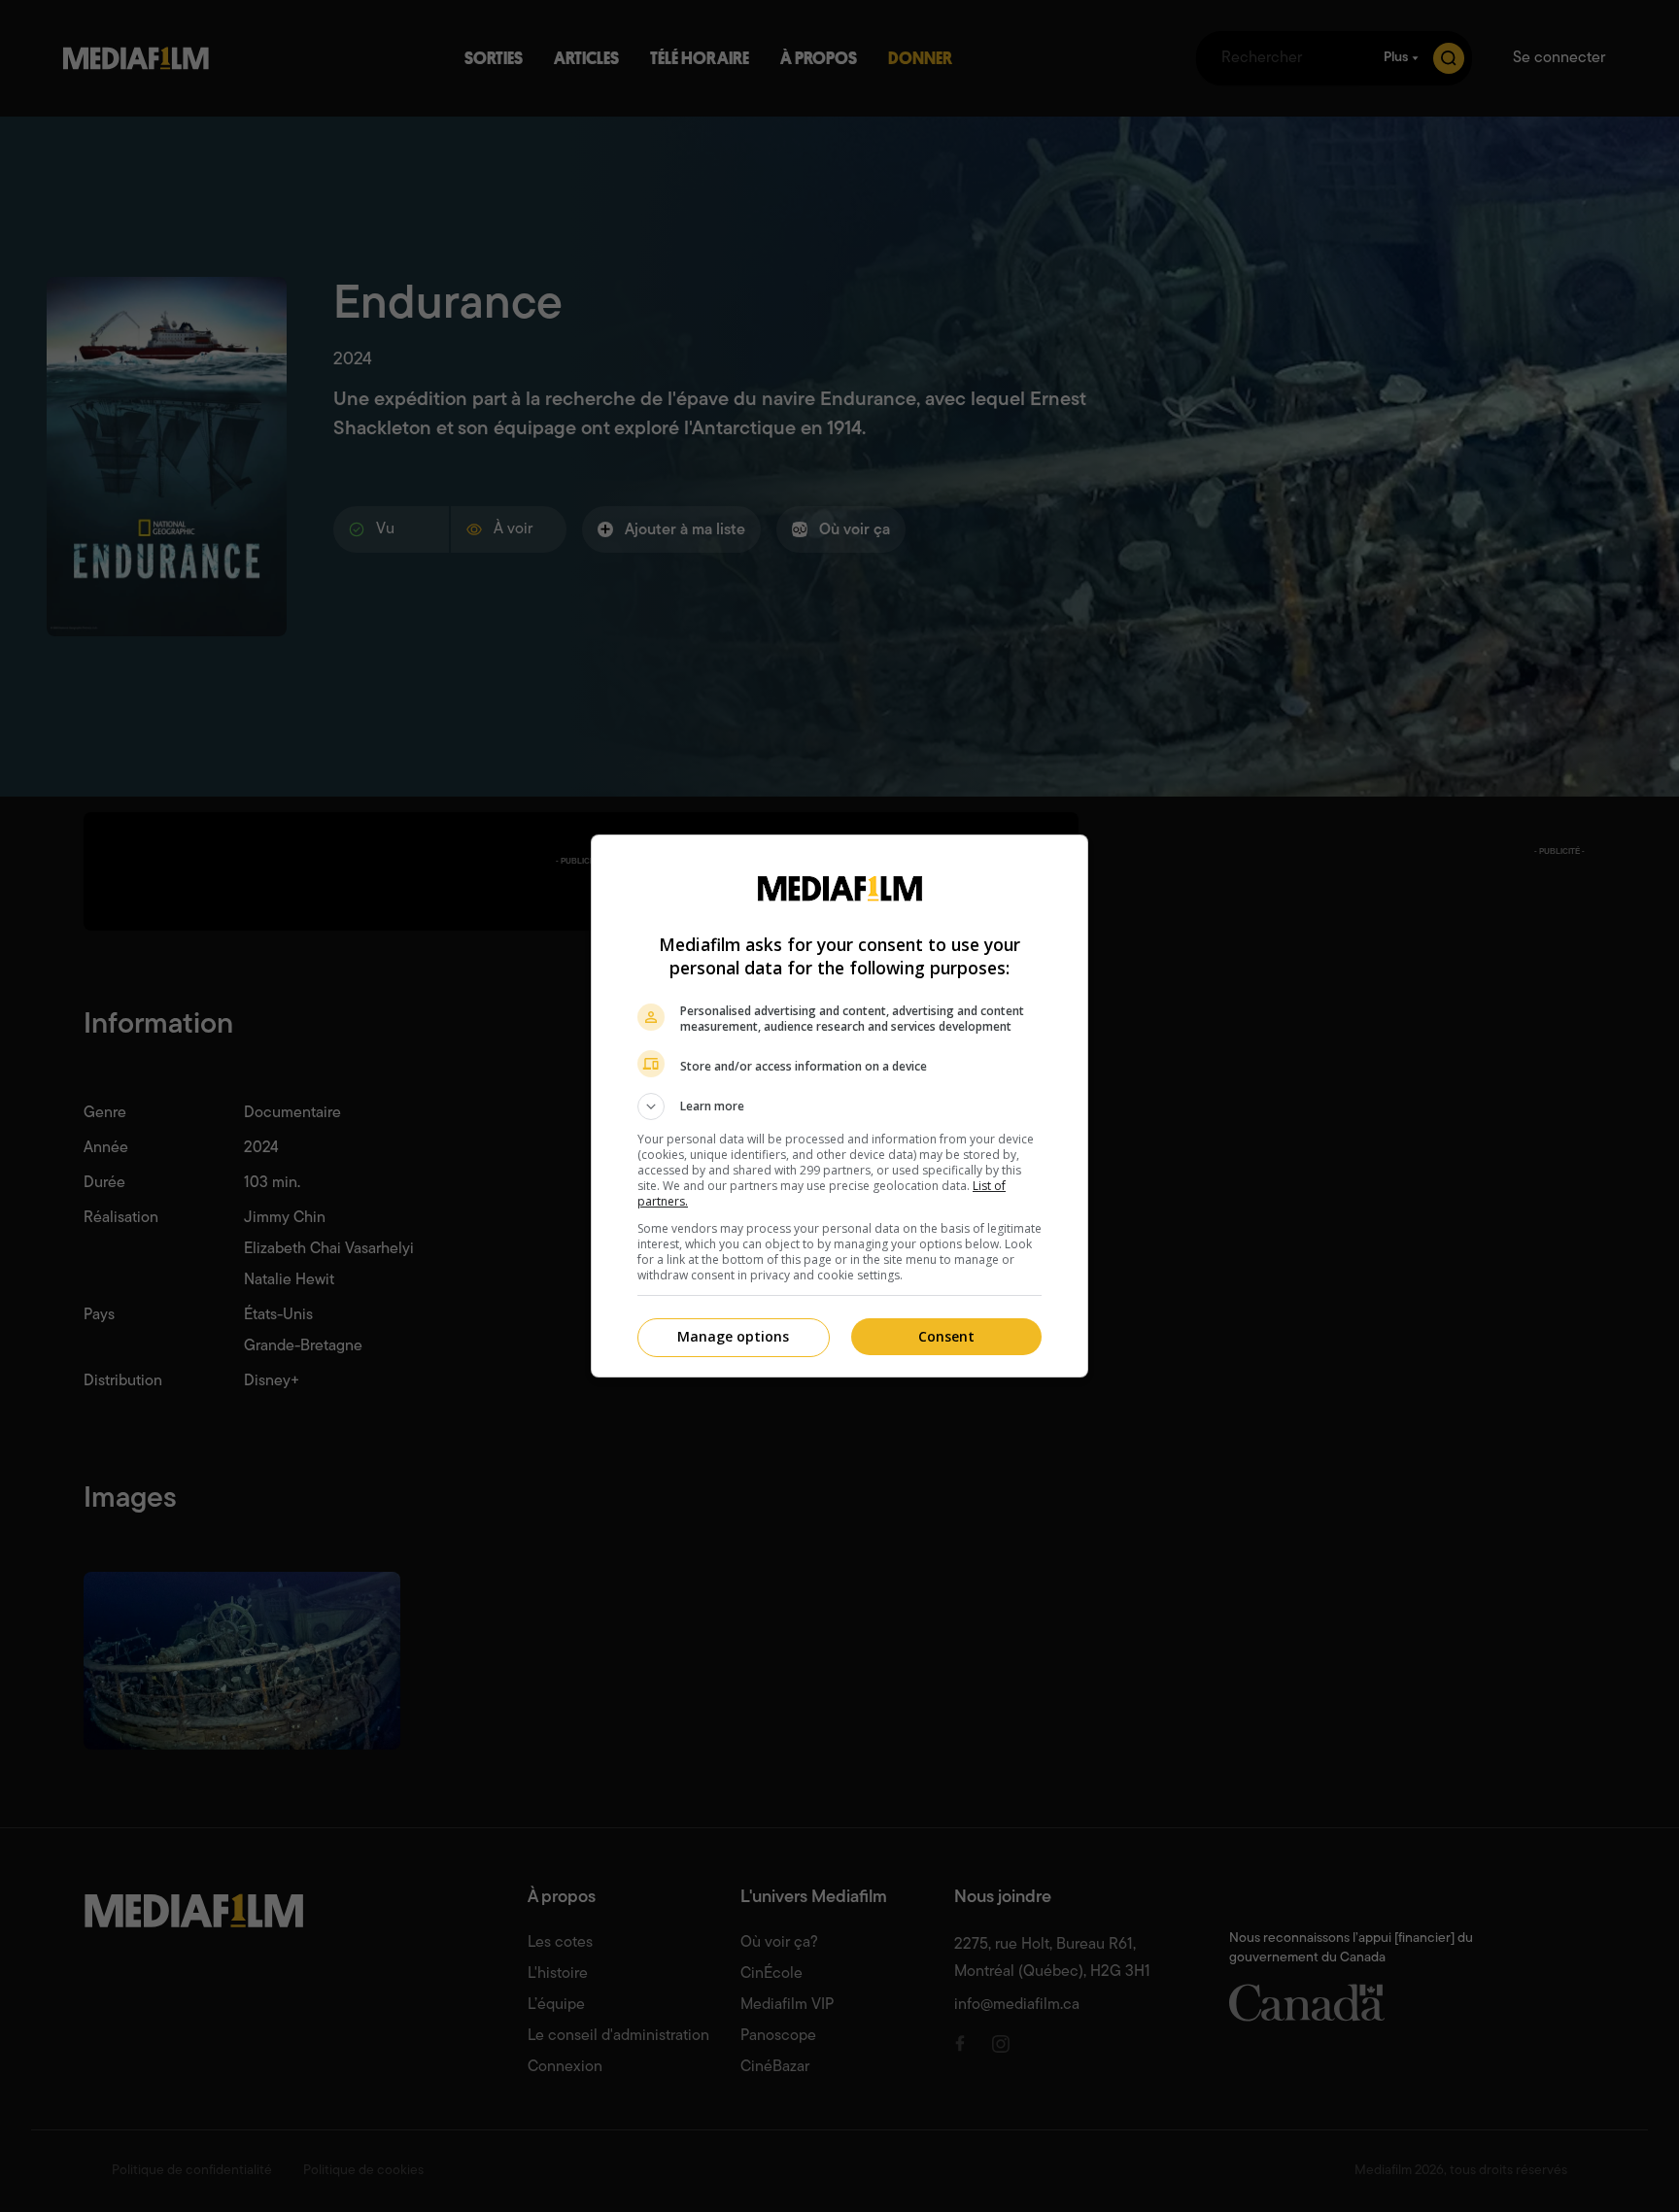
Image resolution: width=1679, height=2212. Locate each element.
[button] (839, 1106)
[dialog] (839, 1106)
